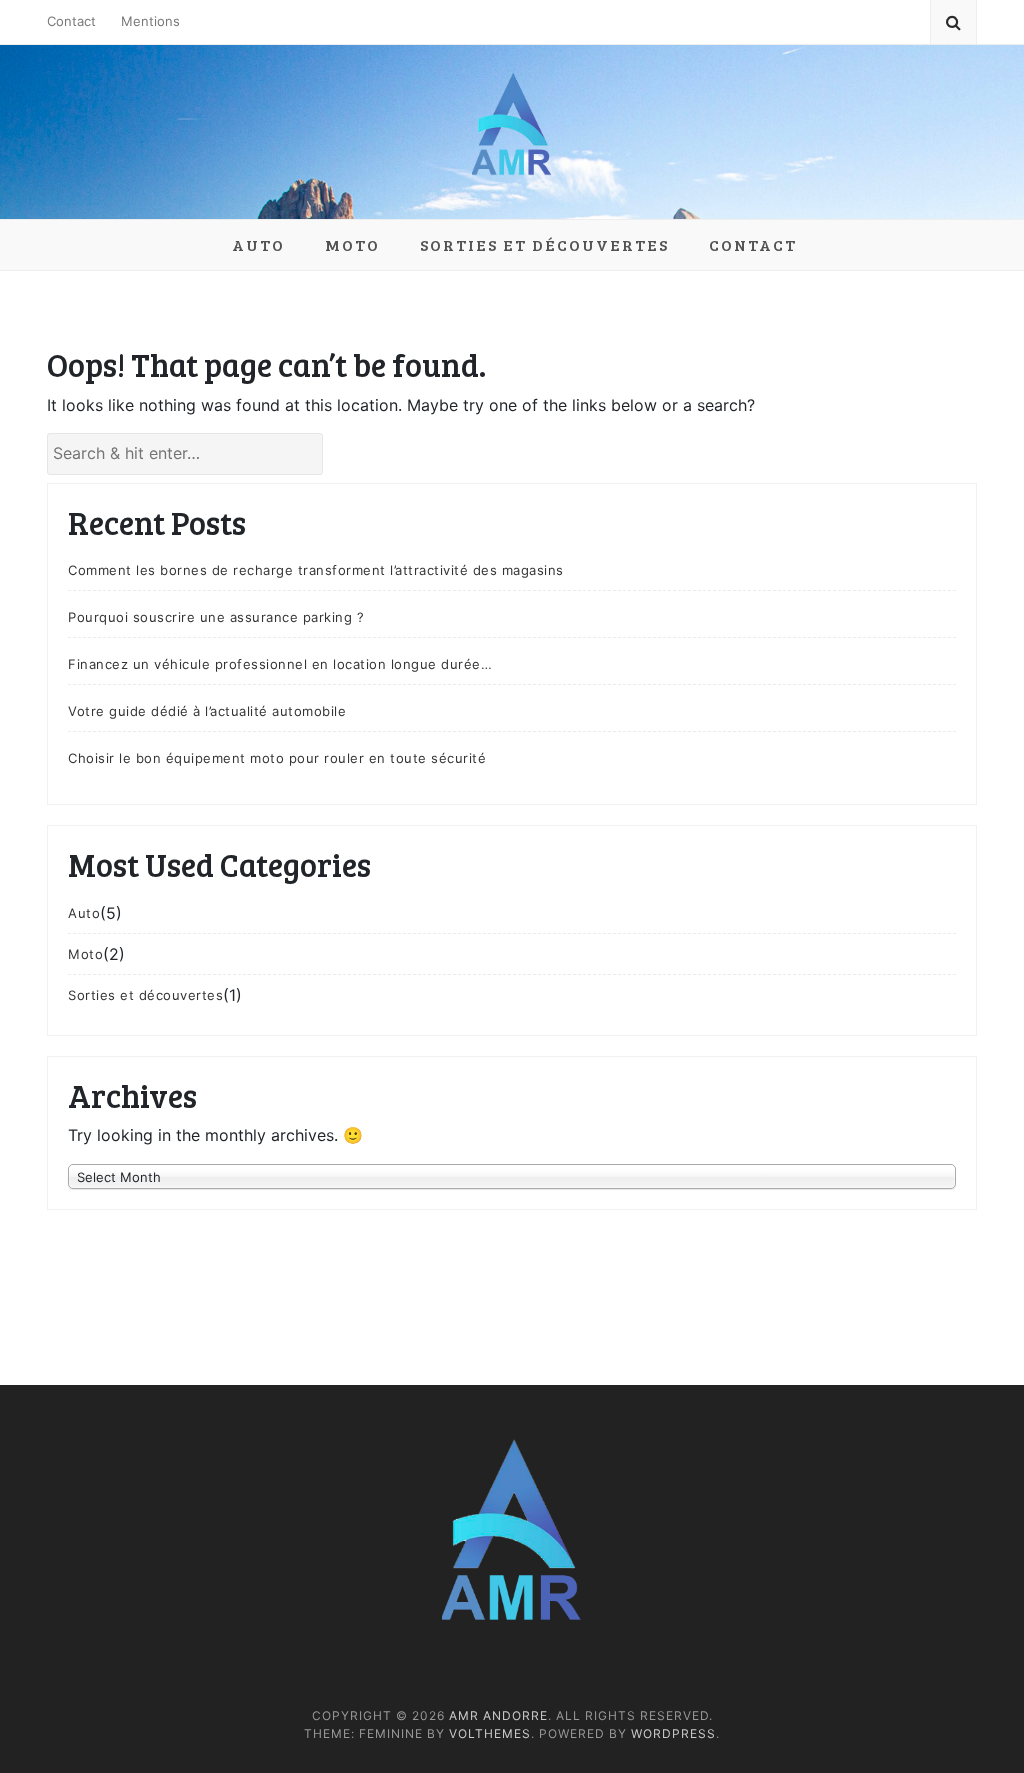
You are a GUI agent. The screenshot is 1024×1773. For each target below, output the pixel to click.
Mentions (150, 21)
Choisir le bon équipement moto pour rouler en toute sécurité (277, 758)
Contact (71, 21)
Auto (258, 244)
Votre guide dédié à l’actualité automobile (207, 711)
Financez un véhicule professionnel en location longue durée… (280, 664)
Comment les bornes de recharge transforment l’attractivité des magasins (316, 570)
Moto (352, 244)
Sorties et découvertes (544, 244)
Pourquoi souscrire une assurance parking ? (216, 617)
